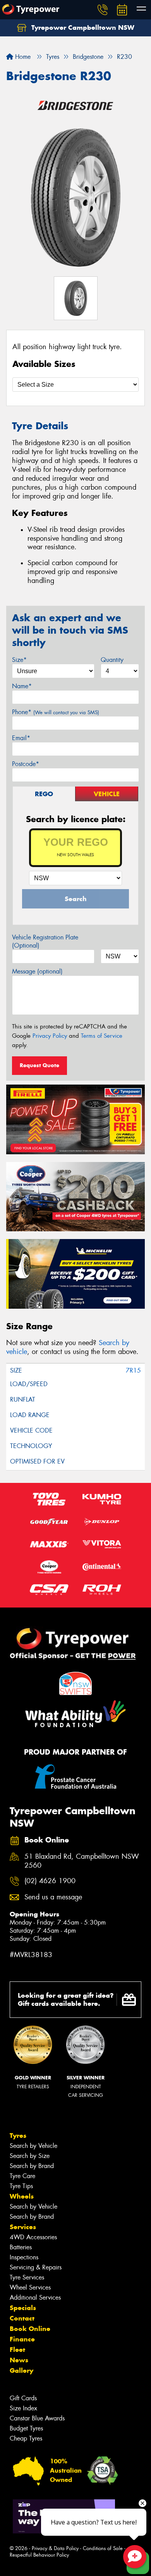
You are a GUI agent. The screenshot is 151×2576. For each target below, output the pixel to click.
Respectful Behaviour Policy (39, 2555)
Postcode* (26, 764)
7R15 (133, 1370)
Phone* (56, 712)
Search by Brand (32, 2166)
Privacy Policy (50, 1036)
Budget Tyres (26, 2428)
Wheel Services (30, 2287)
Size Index (23, 2408)
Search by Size (30, 2156)
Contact (22, 2318)
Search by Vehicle (33, 2146)
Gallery (21, 2370)
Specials (23, 2308)
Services (23, 2227)
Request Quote (39, 1065)
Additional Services (35, 2297)
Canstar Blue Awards (37, 2418)
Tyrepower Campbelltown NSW (82, 27)
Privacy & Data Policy (55, 2548)
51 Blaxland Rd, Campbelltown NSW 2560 (82, 1861)
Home (22, 57)
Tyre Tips (21, 2186)
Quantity (112, 660)
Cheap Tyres (26, 2438)
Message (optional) (37, 971)
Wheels (22, 2196)
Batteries (21, 2247)
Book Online (30, 2329)
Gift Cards (23, 2398)
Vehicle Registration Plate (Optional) (45, 941)
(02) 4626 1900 (50, 1881)
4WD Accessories (33, 2237)
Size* (19, 660)
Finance (22, 2339)
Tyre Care (22, 2176)
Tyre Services (27, 2277)
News (19, 2360)
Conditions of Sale (103, 2548)
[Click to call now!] (103, 10)
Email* (21, 738)
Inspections (24, 2257)
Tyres (18, 2136)
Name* (22, 686)
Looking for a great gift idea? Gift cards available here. (66, 1999)
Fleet (17, 2350)
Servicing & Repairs (36, 2267)
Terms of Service (102, 1036)
